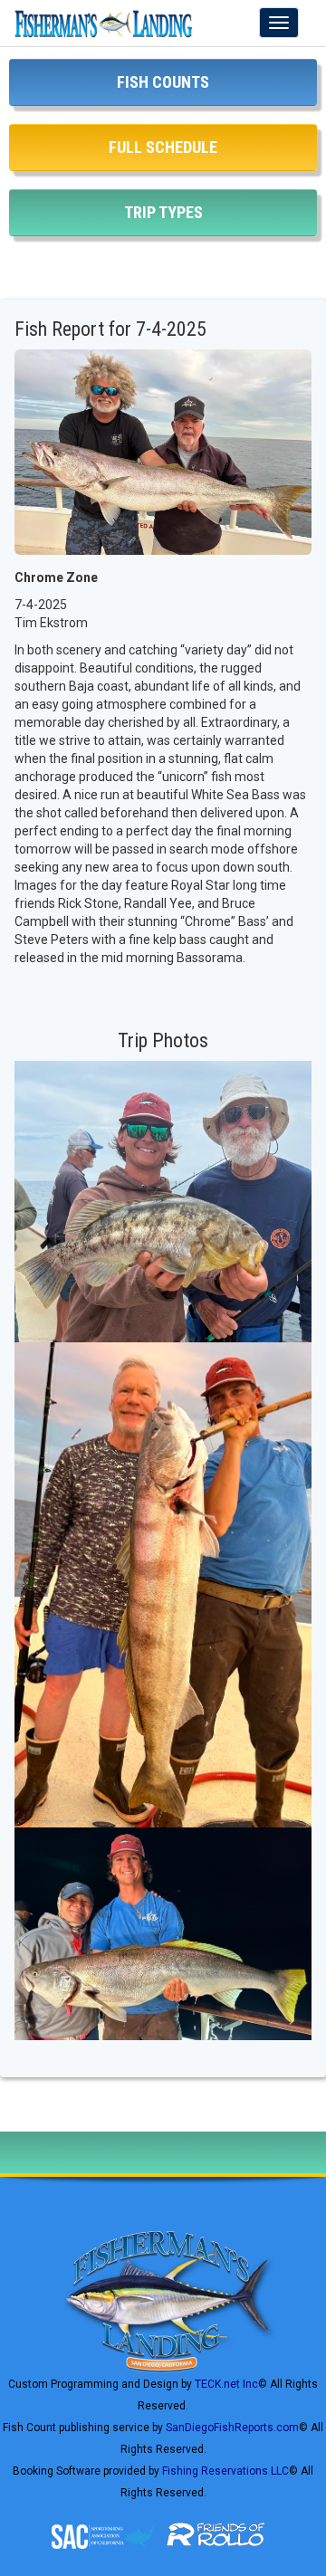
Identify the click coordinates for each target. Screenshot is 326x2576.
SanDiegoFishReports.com (232, 2428)
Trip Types (163, 212)
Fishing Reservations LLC (225, 2471)
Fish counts (163, 82)
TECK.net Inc (226, 2384)
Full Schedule (163, 147)
